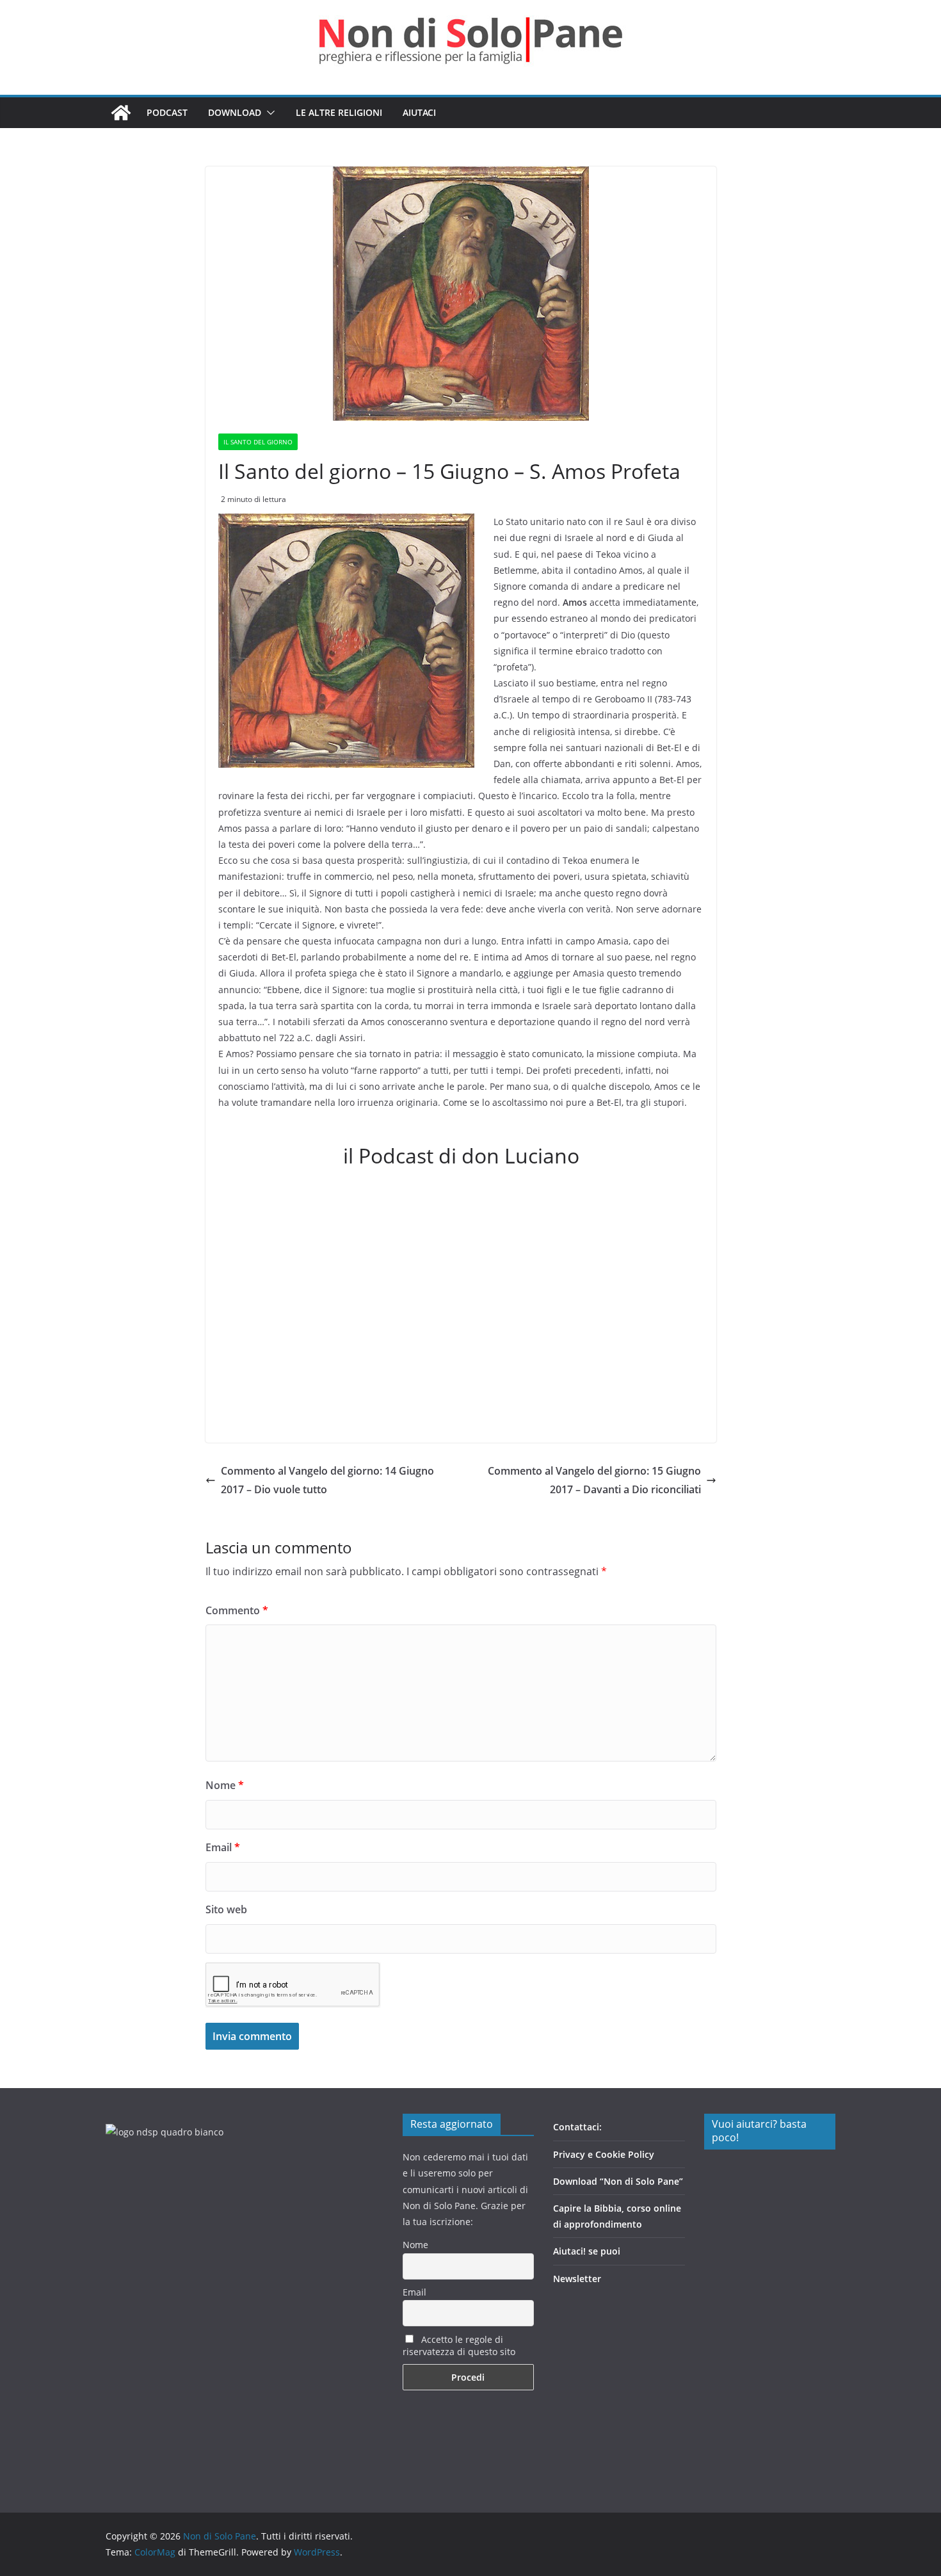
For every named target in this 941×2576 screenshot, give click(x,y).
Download (235, 112)
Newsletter (577, 2279)
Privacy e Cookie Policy (604, 2154)
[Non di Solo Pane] (121, 113)
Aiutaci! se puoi (587, 2251)
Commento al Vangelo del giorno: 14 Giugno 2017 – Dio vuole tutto (327, 1480)
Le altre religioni (339, 112)
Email (223, 1847)
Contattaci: (577, 2127)
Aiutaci (419, 112)
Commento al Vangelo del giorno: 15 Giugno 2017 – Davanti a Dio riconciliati (594, 1480)
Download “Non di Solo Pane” (618, 2181)
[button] (268, 113)
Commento (237, 1610)
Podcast (167, 112)
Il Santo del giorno (258, 442)
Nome (225, 1785)
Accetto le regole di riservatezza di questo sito (459, 2345)
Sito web (226, 1909)
